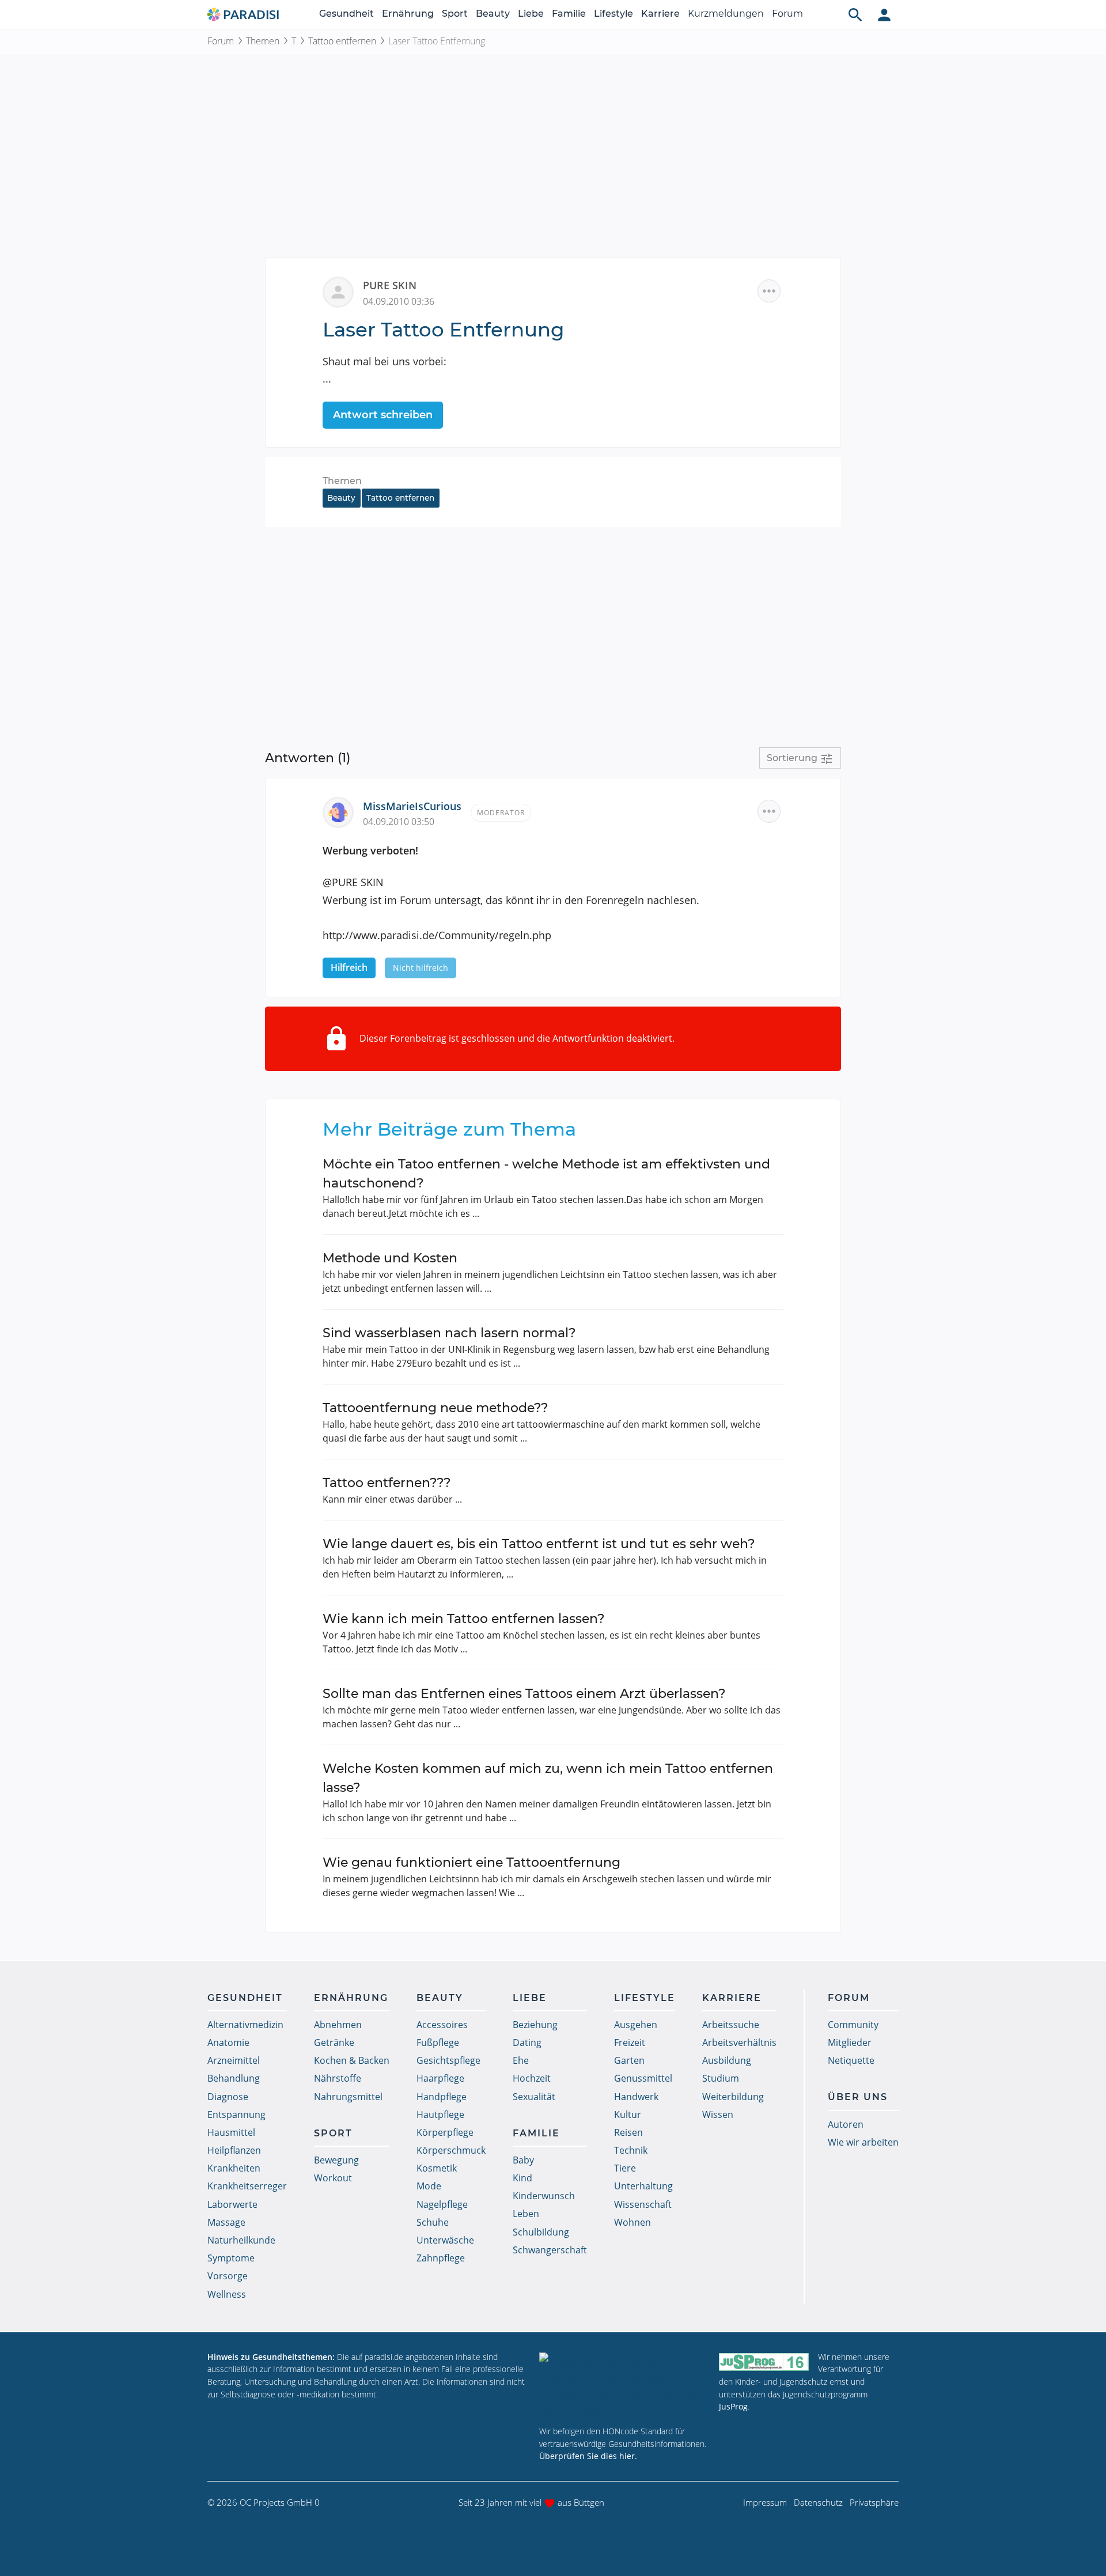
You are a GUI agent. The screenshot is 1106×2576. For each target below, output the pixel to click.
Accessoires (442, 2025)
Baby (523, 2160)
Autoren (846, 2124)
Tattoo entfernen (342, 41)
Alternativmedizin (245, 2025)
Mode (429, 2186)
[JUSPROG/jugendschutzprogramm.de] (764, 2362)
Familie (569, 14)
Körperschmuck (451, 2150)
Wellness (227, 2294)
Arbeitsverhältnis (739, 2042)
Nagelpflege (442, 2204)
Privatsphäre (874, 2502)
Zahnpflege (441, 2258)
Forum (787, 14)
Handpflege (442, 2097)
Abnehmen (338, 2025)
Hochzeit (532, 2078)
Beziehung (535, 2025)
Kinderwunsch (544, 2196)
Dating (527, 2042)
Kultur (628, 2114)
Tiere (625, 2168)
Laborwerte (232, 2204)
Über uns (858, 2097)
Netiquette (851, 2060)
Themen (263, 41)
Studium (721, 2078)
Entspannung (236, 2114)
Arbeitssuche (731, 2025)
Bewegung (336, 2160)
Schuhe (433, 2222)
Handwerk (636, 2097)
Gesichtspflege (448, 2060)
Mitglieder (850, 2042)
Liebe (531, 14)
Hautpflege (440, 2114)
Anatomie (228, 2042)
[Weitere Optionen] (769, 291)
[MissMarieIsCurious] (343, 811)
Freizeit (630, 2042)
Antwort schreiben (383, 415)
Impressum (765, 2502)
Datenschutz (818, 2502)
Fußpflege (438, 2042)
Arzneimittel (234, 2060)
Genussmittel (643, 2078)
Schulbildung (541, 2232)
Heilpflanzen (234, 2150)
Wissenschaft (643, 2204)
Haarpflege (440, 2078)
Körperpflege (445, 2132)
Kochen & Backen (352, 2060)
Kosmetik (437, 2168)
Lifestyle (613, 14)
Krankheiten (234, 2168)
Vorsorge (228, 2276)
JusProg (733, 2406)
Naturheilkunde (241, 2240)
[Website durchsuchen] (855, 14)
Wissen (718, 2114)
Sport (455, 14)
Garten (629, 2060)
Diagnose (228, 2097)
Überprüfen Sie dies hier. (588, 2456)
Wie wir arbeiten (863, 2142)
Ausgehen (636, 2025)
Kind (522, 2178)
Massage (226, 2222)
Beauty (493, 14)
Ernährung (408, 14)
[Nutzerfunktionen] (884, 14)
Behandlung (234, 2078)
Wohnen (632, 2222)
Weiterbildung (733, 2097)
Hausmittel (231, 2132)
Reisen (628, 2132)
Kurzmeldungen (726, 14)
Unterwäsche (445, 2240)
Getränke (334, 2042)
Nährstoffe (338, 2078)
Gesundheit (346, 14)
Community (853, 2025)
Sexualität (534, 2097)
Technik (631, 2150)
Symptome (231, 2258)
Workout (333, 2178)
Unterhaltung (643, 2186)
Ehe (521, 2060)
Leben (526, 2214)
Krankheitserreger (247, 2186)
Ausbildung (727, 2060)
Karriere (660, 14)
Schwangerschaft (550, 2250)
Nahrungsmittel (348, 2097)
